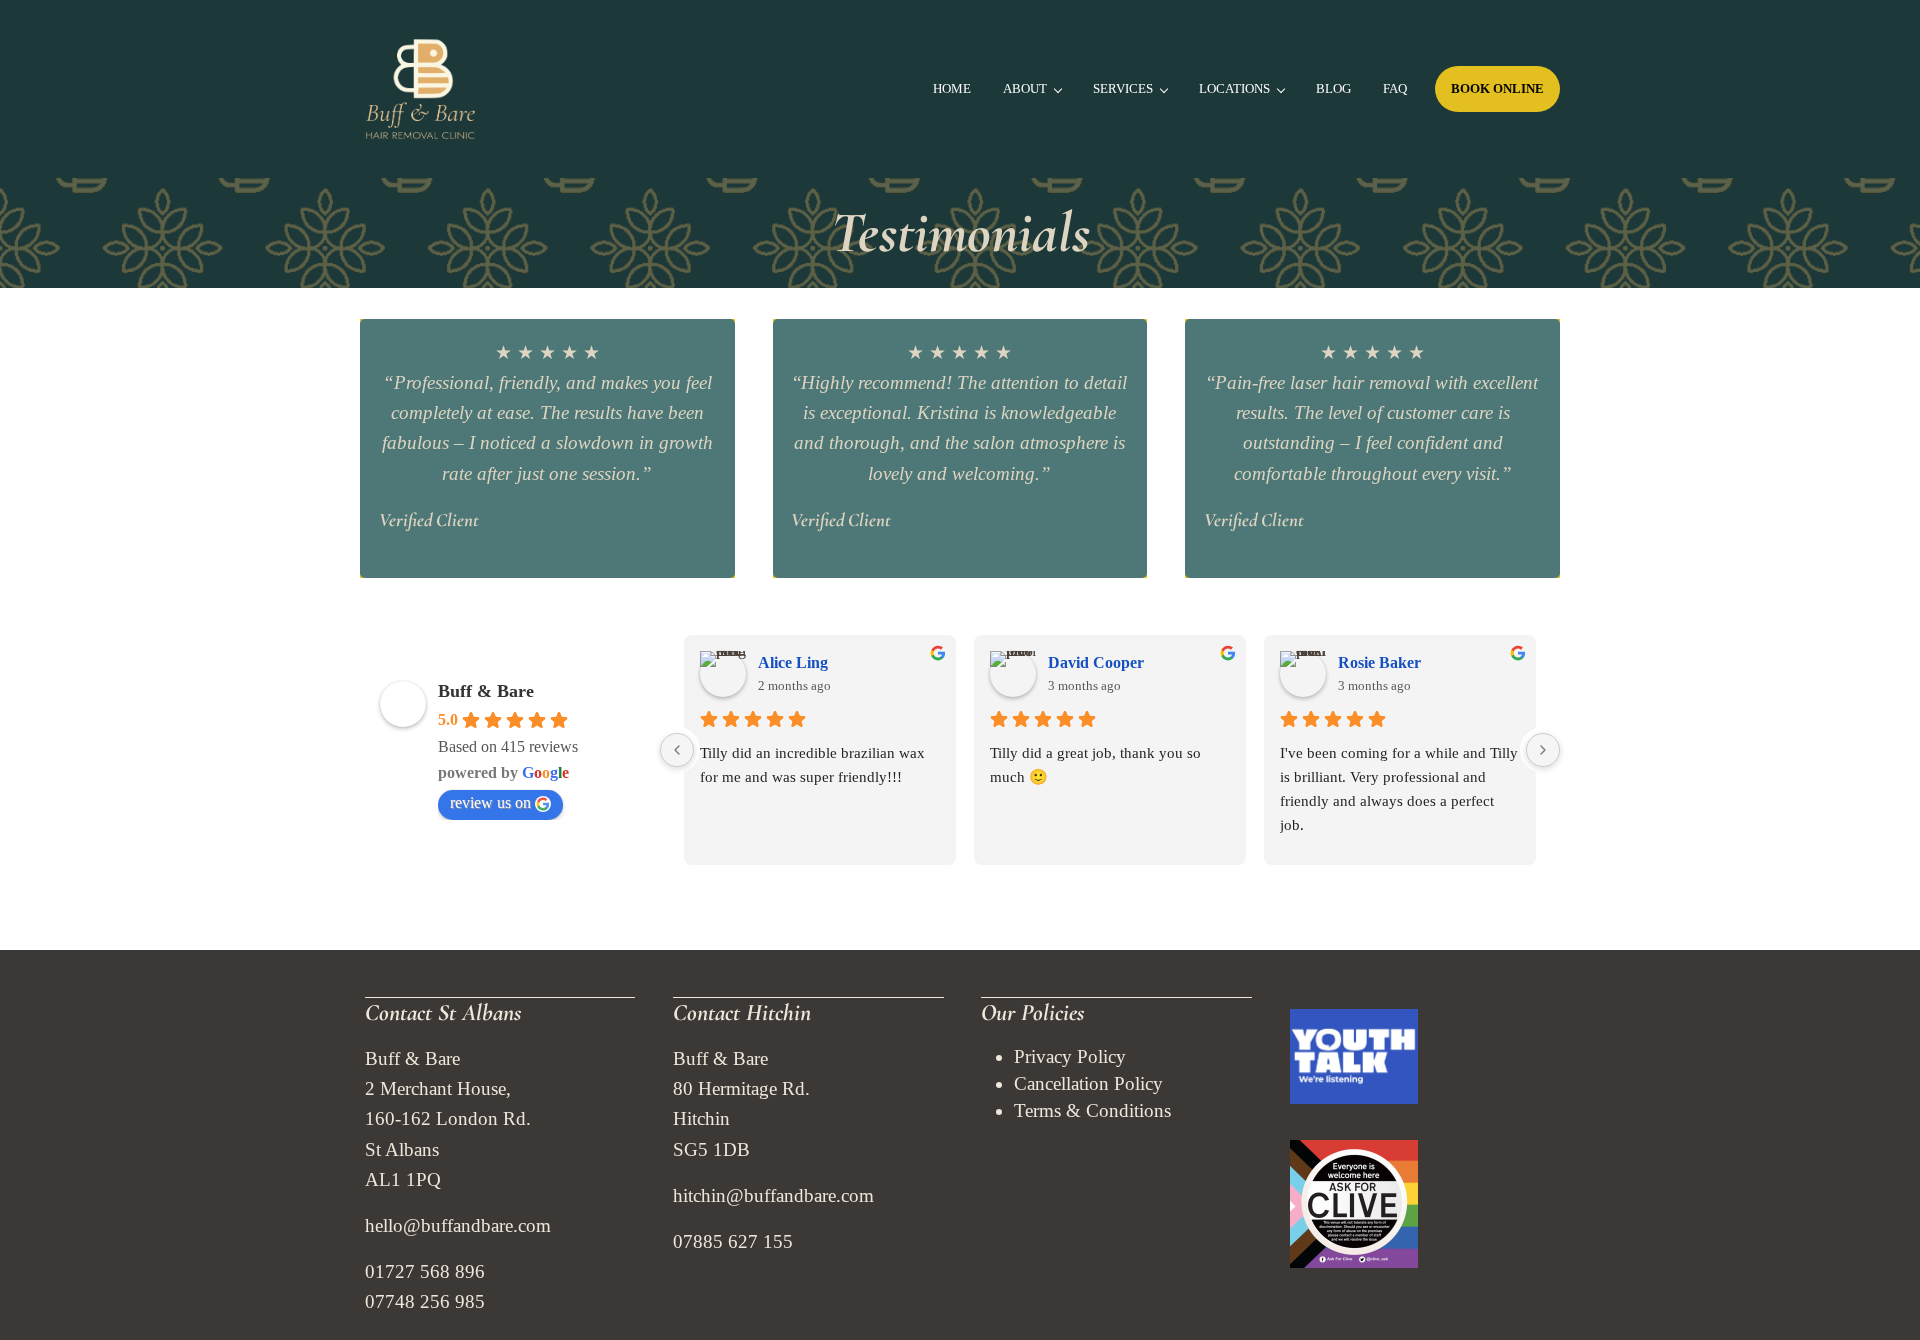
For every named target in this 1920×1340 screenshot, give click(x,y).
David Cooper (1096, 662)
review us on (490, 802)
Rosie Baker (1379, 662)
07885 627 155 (733, 1241)
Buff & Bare (486, 691)
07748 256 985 (425, 1301)
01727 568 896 (425, 1271)
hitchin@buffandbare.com (773, 1195)
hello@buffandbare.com (458, 1225)
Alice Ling (793, 662)
